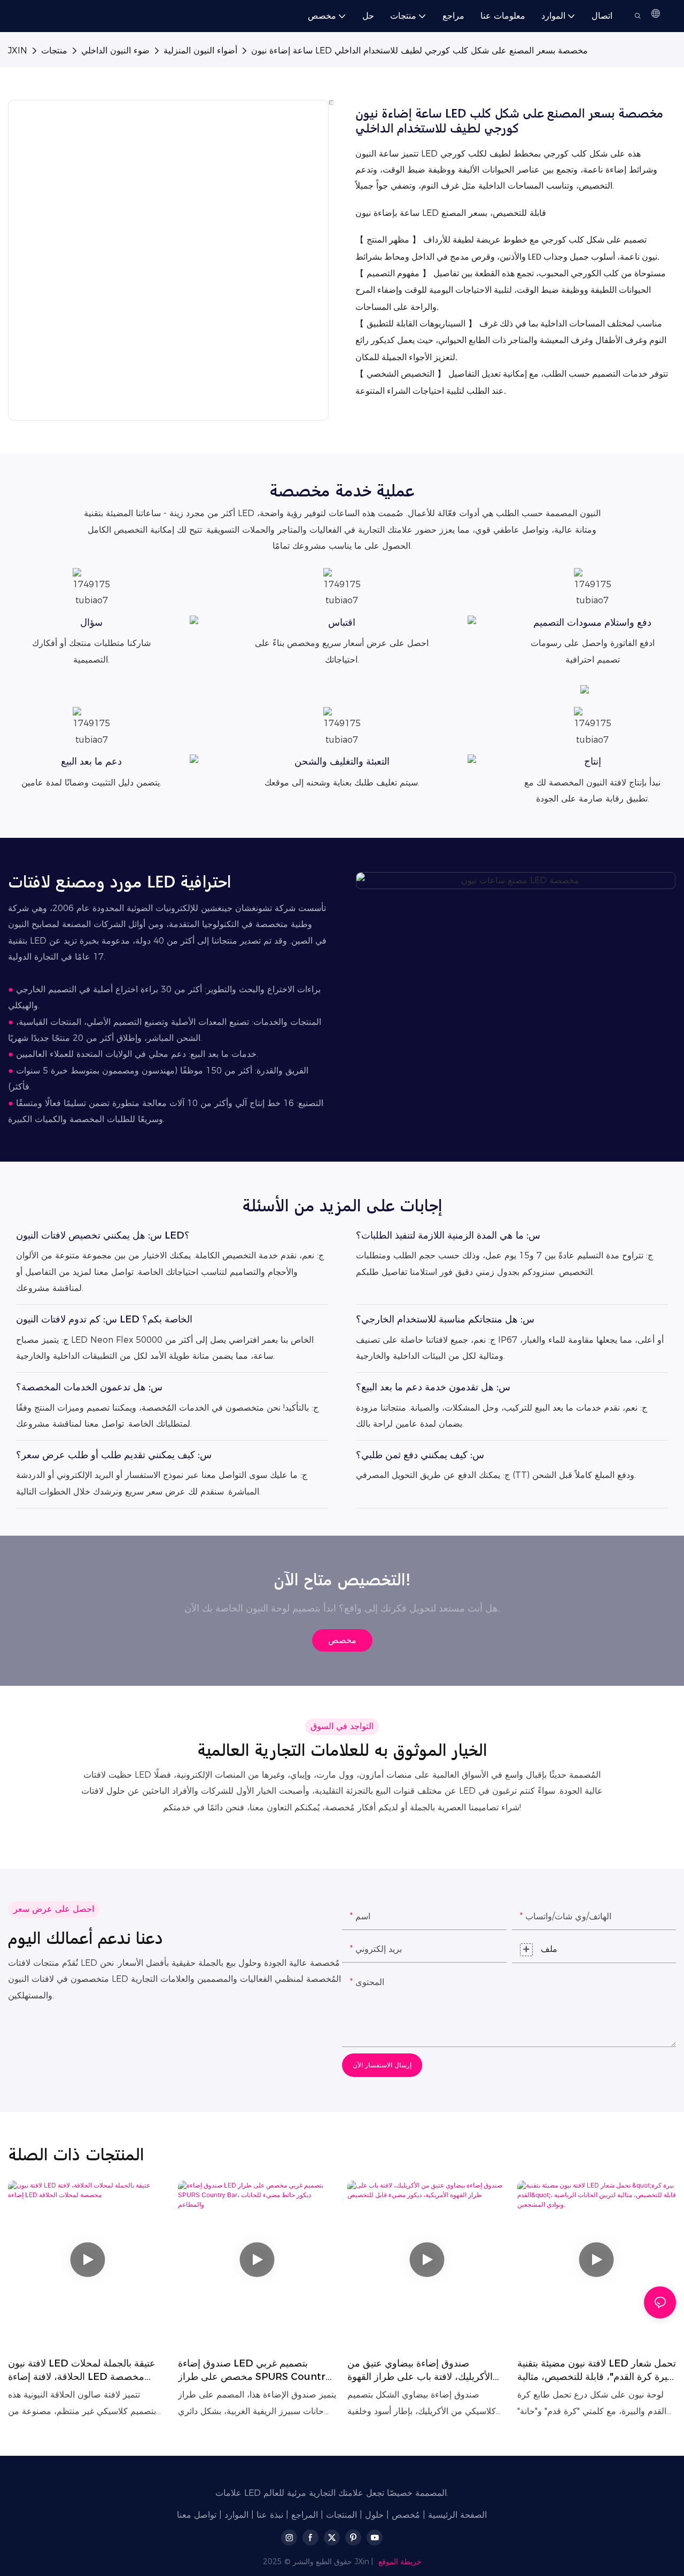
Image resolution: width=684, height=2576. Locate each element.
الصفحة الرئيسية (457, 2515)
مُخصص (406, 2515)
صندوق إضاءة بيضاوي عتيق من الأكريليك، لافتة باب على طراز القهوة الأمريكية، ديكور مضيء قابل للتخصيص (423, 2371)
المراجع (305, 2515)
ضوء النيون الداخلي (115, 50)
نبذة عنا (270, 2515)
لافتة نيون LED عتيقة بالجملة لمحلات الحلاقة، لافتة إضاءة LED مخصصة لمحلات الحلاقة (82, 2371)
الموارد (236, 2515)
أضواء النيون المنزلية (200, 50)
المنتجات (341, 2515)
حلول (374, 2515)
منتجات (54, 50)
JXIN (18, 50)
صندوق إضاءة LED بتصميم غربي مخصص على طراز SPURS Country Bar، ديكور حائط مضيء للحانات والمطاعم (254, 2371)
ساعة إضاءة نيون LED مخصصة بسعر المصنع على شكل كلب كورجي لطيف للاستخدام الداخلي (419, 50)
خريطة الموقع (400, 2562)
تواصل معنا (197, 2515)
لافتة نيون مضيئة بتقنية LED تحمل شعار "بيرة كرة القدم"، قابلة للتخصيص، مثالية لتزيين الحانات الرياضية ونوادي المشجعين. (597, 2371)
